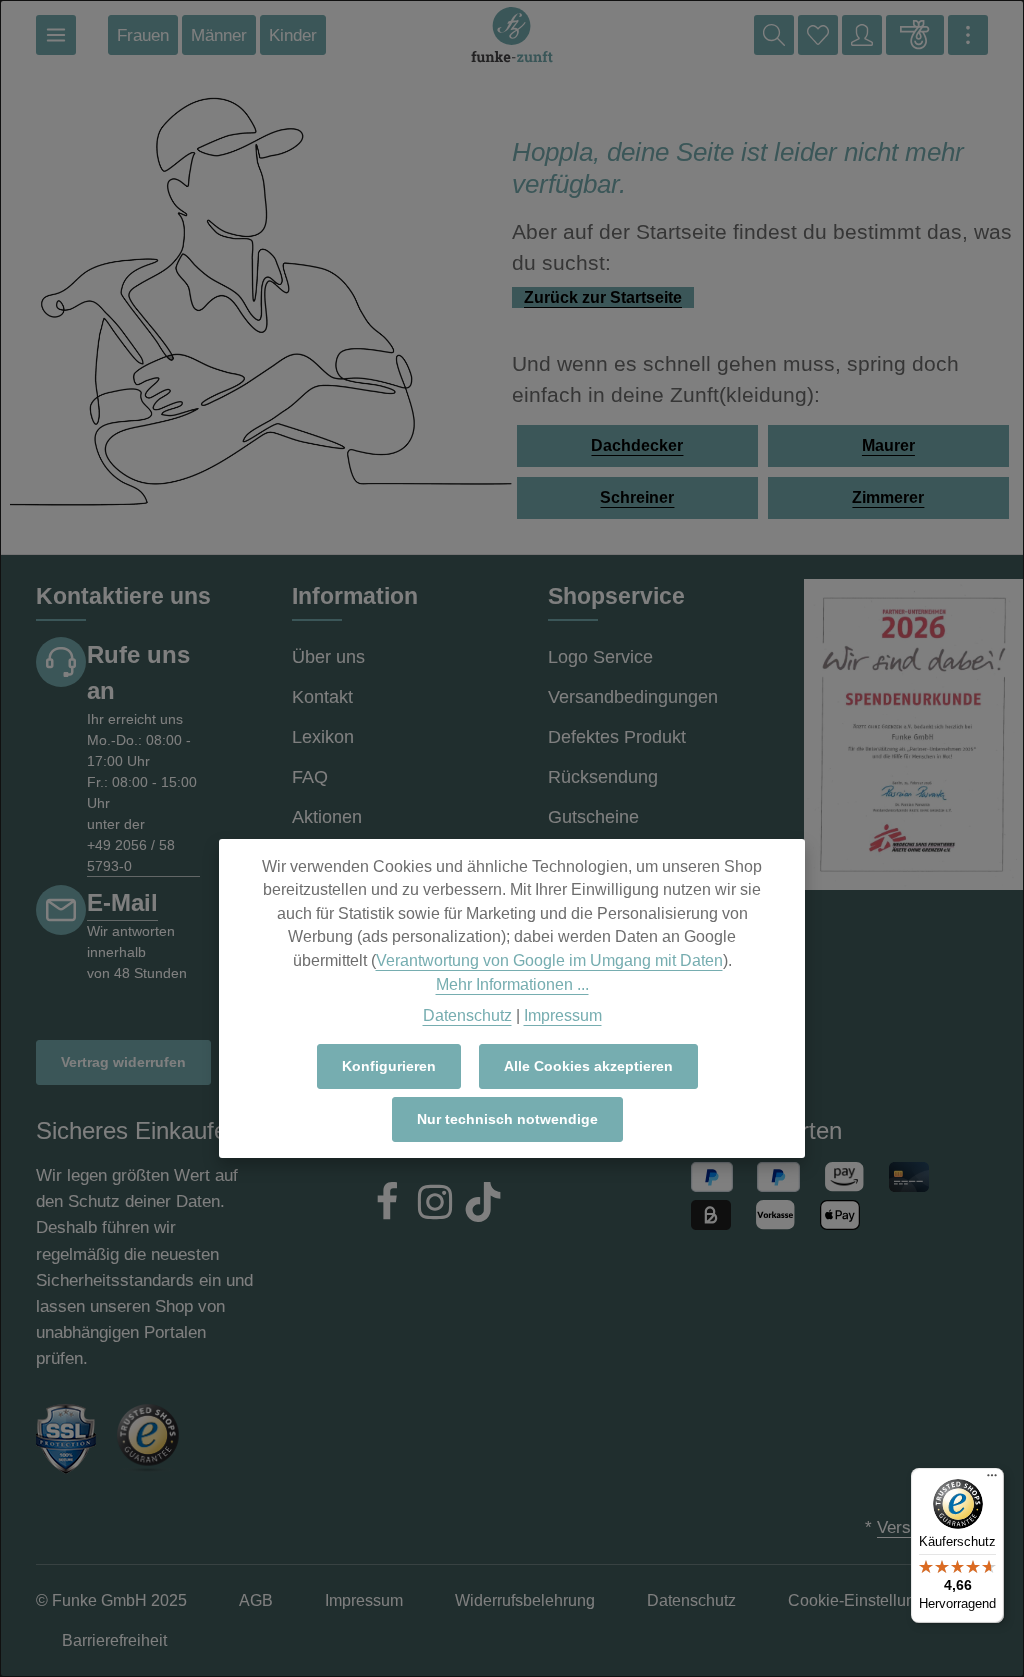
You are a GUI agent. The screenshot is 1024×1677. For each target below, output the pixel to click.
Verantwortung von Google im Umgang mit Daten (549, 960)
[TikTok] (483, 1205)
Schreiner (637, 497)
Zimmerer (888, 497)
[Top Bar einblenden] (968, 35)
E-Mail (122, 902)
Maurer (888, 445)
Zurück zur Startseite (603, 297)
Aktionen (327, 817)
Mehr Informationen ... (512, 984)
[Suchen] (774, 35)
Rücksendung (603, 777)
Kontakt (322, 697)
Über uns (328, 657)
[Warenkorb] (915, 35)
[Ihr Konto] (862, 35)
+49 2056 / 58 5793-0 (131, 855)
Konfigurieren (389, 1066)
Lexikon (323, 737)
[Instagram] (435, 1205)
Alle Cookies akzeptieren (588, 1066)
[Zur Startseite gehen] (512, 35)
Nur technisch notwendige (507, 1119)
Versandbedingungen (633, 697)
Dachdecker (637, 445)
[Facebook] (387, 1205)
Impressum (563, 1015)
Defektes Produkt (617, 737)
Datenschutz (467, 1015)
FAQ (310, 777)
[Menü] (56, 35)
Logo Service (600, 657)
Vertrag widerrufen (123, 1062)
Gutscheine (593, 817)
